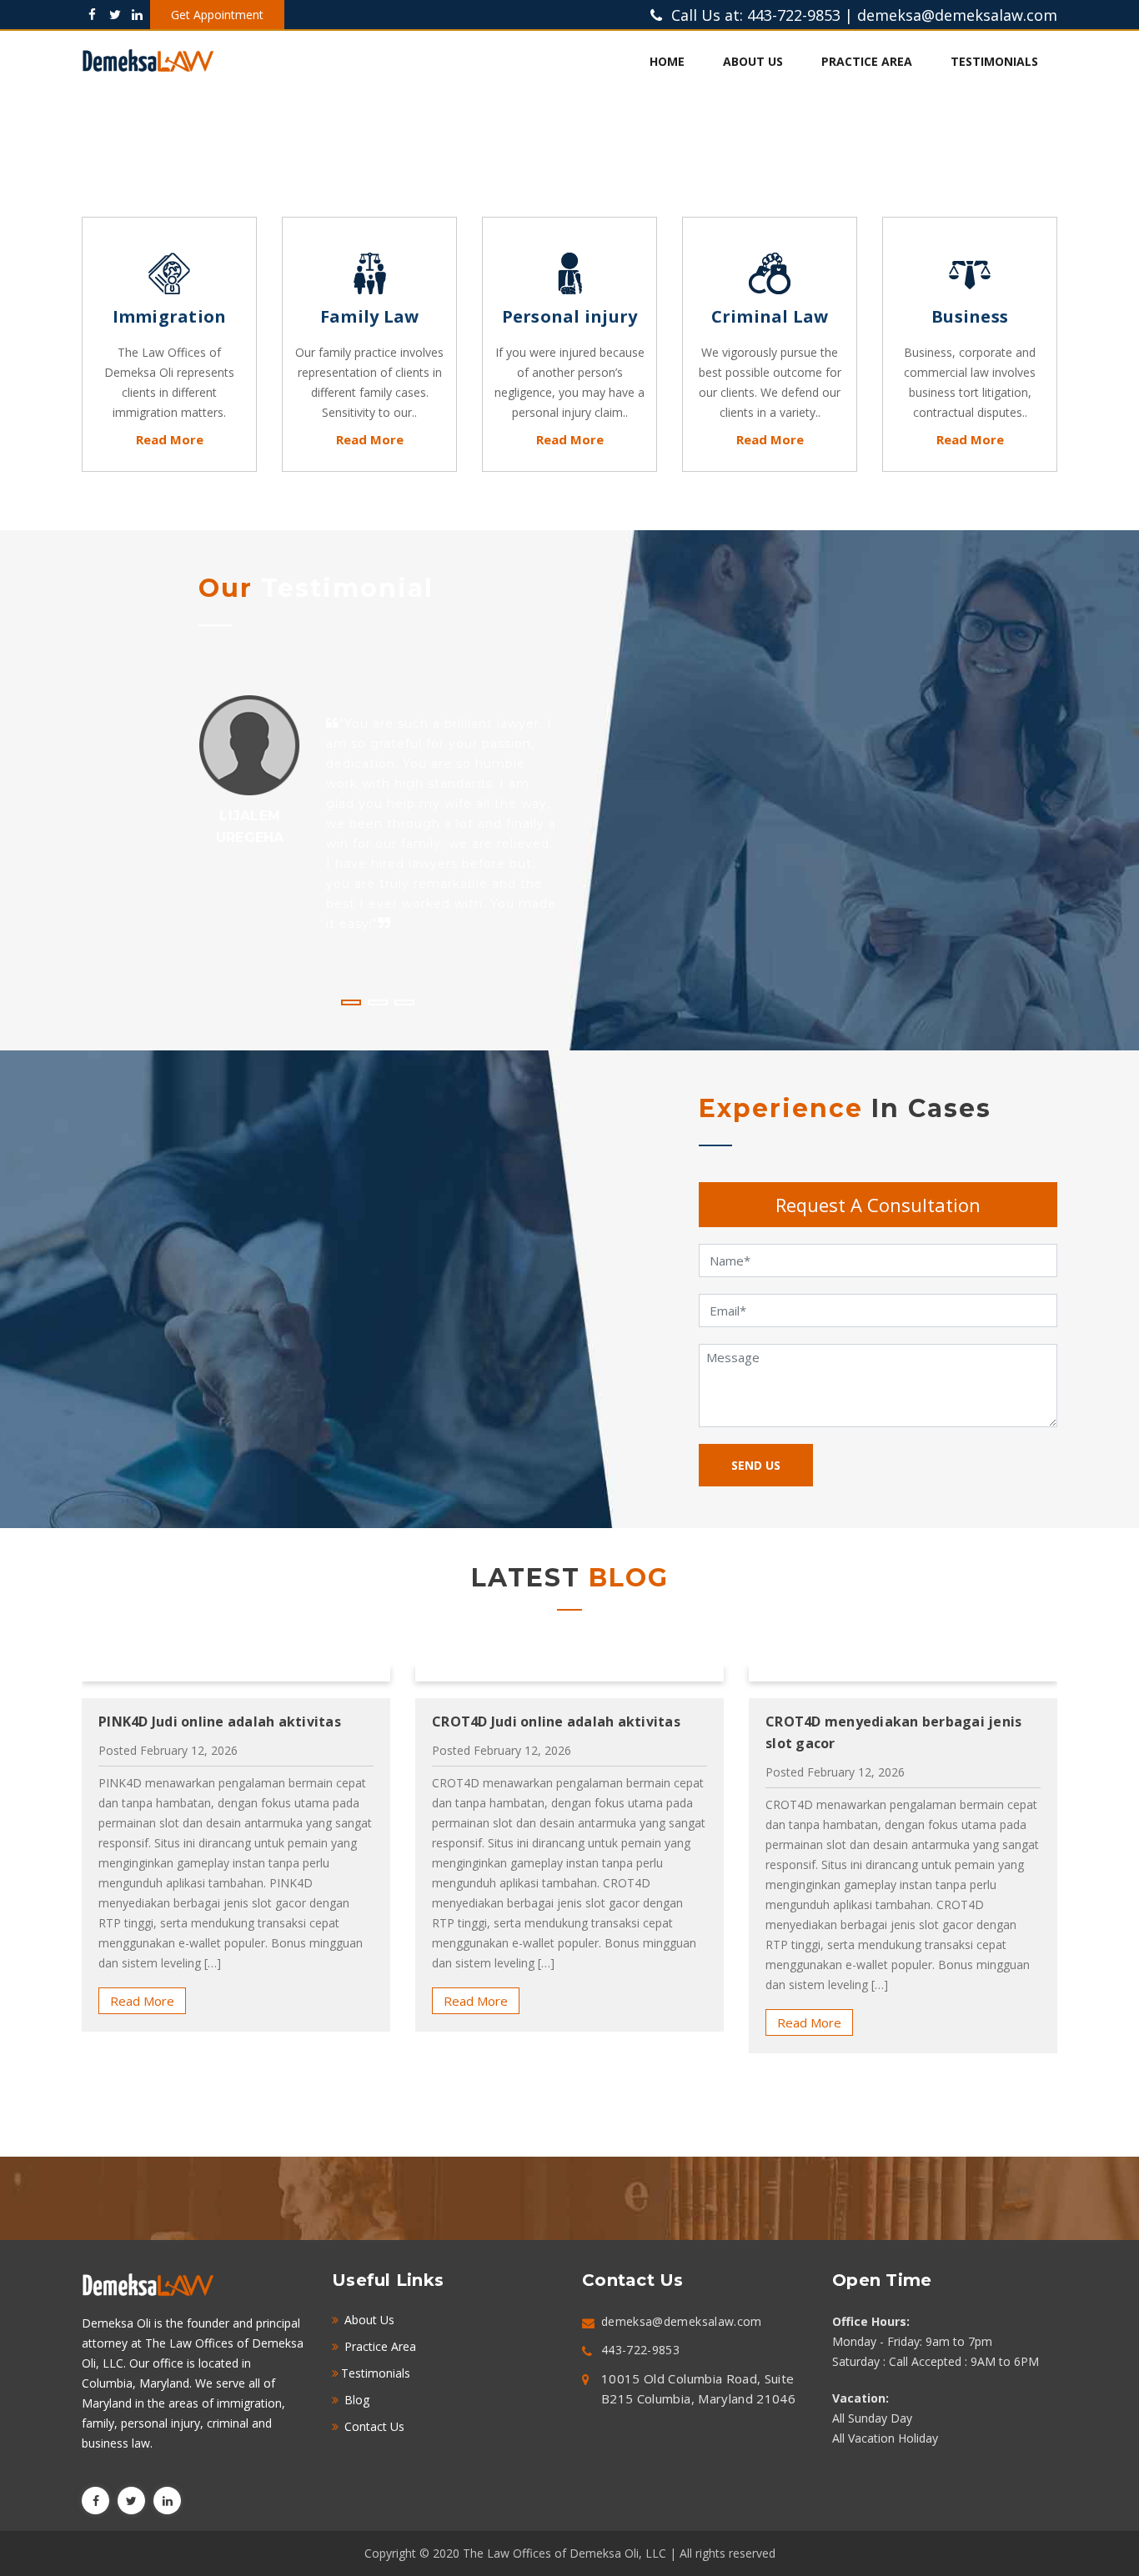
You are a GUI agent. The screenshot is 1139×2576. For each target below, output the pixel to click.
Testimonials (994, 61)
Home (667, 61)
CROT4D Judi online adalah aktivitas (223, 1722)
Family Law (370, 316)
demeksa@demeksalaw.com (957, 15)
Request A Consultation (878, 1205)
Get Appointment (217, 15)
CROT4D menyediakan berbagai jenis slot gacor (560, 1732)
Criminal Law (770, 316)
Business (970, 316)
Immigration (170, 316)
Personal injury (570, 316)
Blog (355, 2400)
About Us (753, 61)
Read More (170, 439)
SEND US (756, 1465)
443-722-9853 (794, 15)
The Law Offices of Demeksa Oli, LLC (566, 2553)
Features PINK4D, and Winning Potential (869, 1732)
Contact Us (373, 2426)
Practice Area (867, 61)
